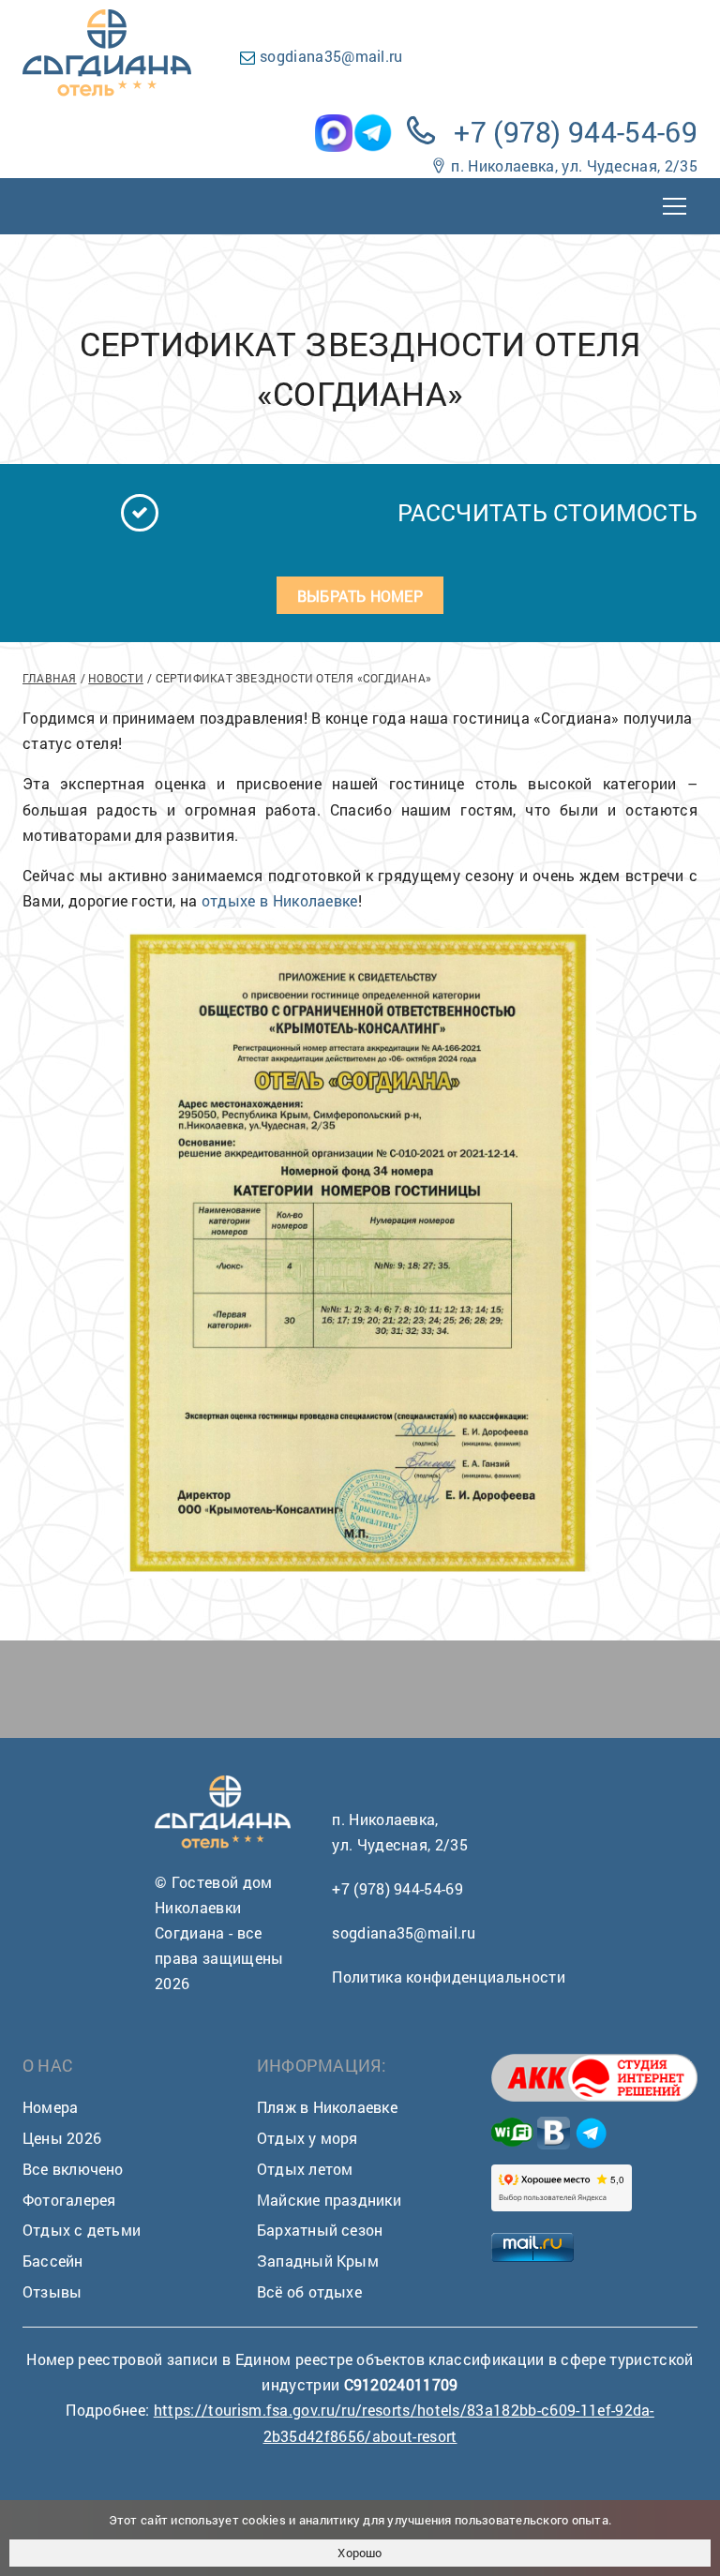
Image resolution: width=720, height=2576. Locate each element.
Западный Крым (318, 2261)
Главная (50, 678)
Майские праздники (329, 2200)
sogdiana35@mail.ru (331, 56)
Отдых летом (305, 2169)
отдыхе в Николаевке (280, 900)
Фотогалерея (69, 2200)
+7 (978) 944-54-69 (576, 132)
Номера (50, 2107)
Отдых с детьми (82, 2230)
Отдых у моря (307, 2138)
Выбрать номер (360, 596)
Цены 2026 (62, 2138)
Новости (116, 678)
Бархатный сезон (320, 2230)
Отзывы (52, 2291)
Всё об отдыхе (309, 2291)
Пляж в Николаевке (327, 2107)
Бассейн (53, 2261)
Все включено (73, 2169)
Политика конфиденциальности (449, 1977)
